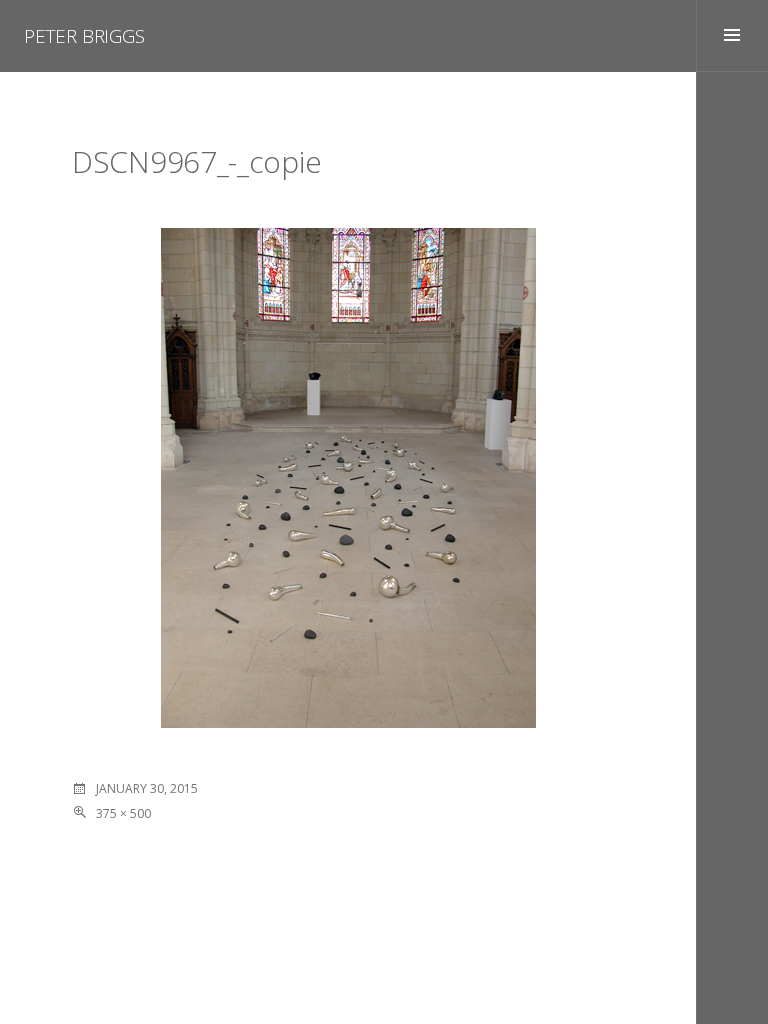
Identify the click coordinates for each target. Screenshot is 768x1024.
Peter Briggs (84, 36)
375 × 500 (123, 813)
